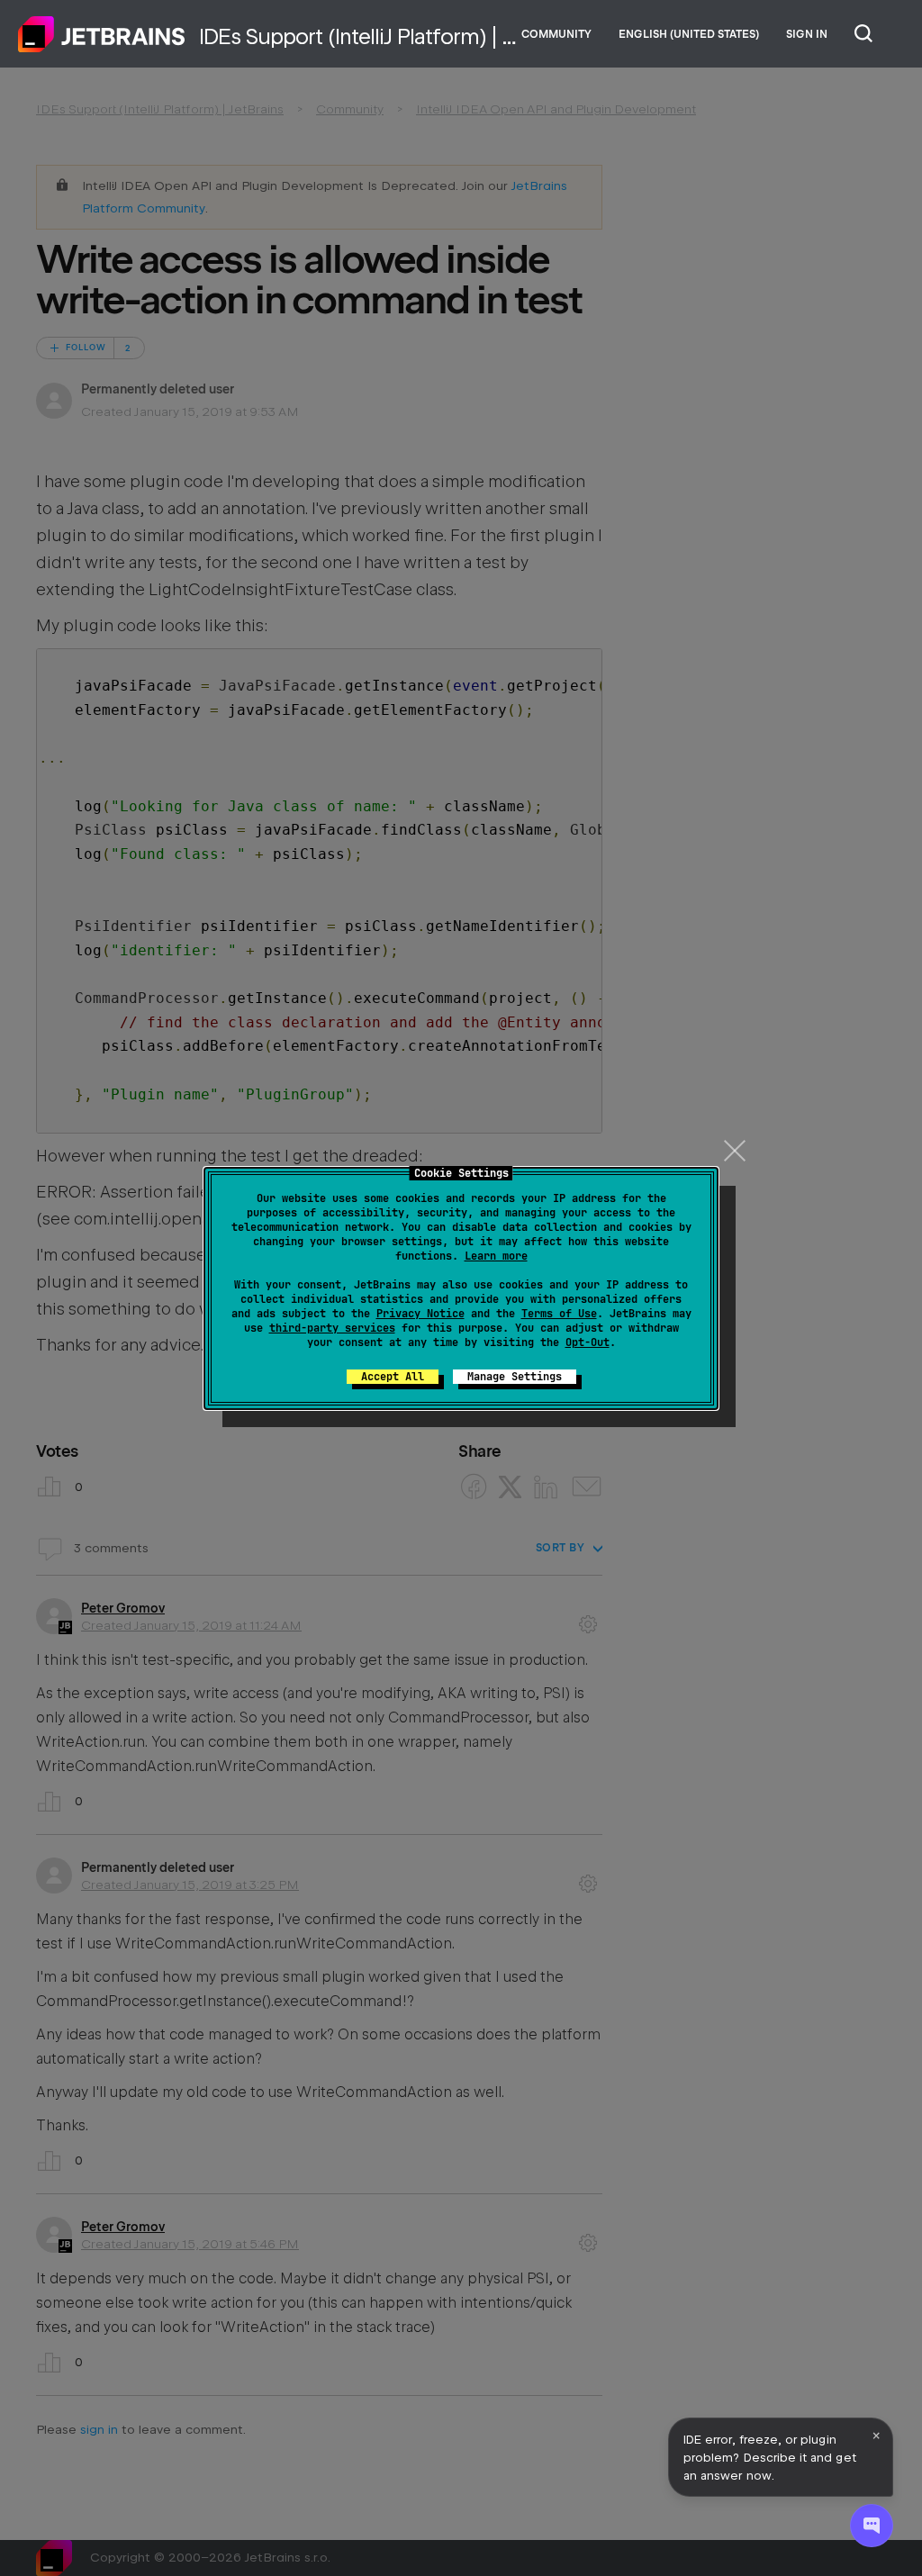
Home (102, 34)
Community (556, 34)
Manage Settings (515, 1377)
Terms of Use (559, 1314)
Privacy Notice (420, 1314)
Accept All (393, 1377)
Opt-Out (588, 1342)
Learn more (496, 1256)
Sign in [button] (807, 34)
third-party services (332, 1328)
